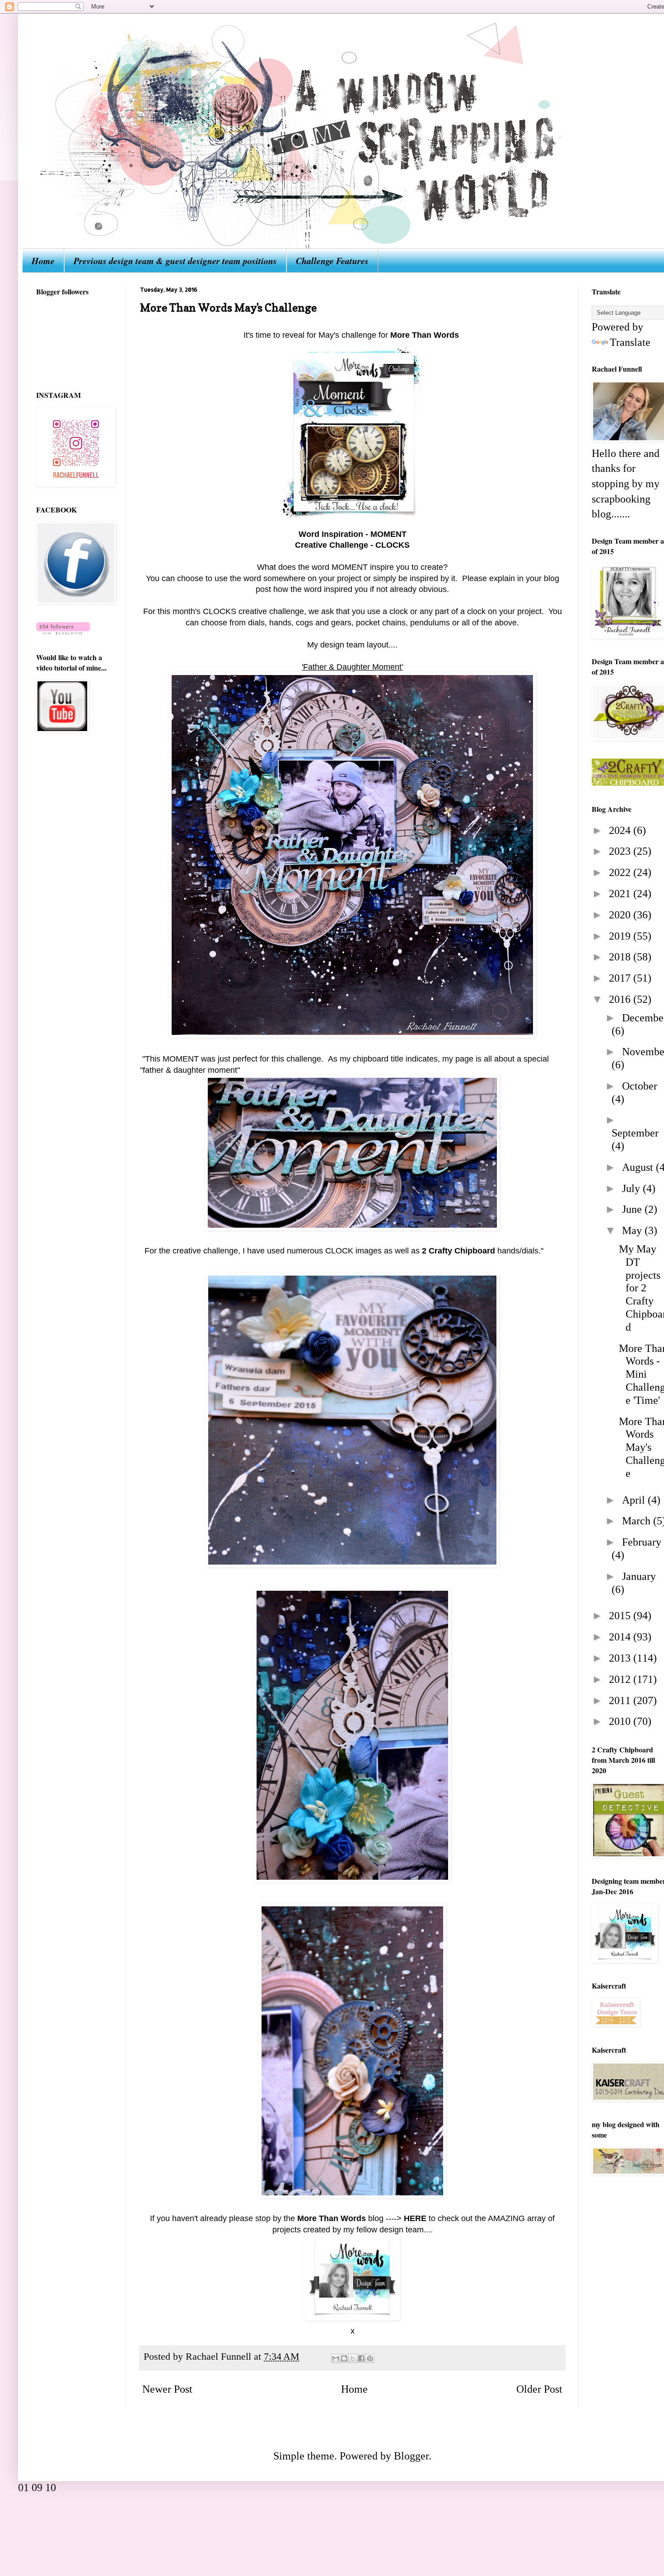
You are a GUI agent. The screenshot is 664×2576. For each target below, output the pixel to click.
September (635, 1133)
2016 (621, 999)
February (642, 1542)
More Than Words (425, 335)
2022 (621, 872)
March (638, 1521)
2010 (621, 1721)
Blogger (411, 2456)
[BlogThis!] (344, 2358)
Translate (630, 342)
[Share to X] (353, 2358)
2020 (621, 915)
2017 (621, 978)
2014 (621, 1637)
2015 (621, 1616)
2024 (621, 830)
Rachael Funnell (220, 2357)
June (633, 1209)
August (639, 1167)
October (640, 1086)
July (632, 1188)
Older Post (539, 2389)
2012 (621, 1679)
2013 (621, 1658)
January (639, 1576)
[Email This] (336, 2358)
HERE (415, 2218)
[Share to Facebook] (361, 2358)
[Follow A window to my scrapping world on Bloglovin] (63, 631)
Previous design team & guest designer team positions (175, 261)
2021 (621, 894)
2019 (621, 936)
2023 (621, 851)
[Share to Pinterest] (370, 2358)
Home (43, 261)
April (635, 1500)
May (633, 1230)
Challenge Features (332, 261)
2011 (621, 1700)
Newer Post (167, 2389)
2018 (621, 957)
